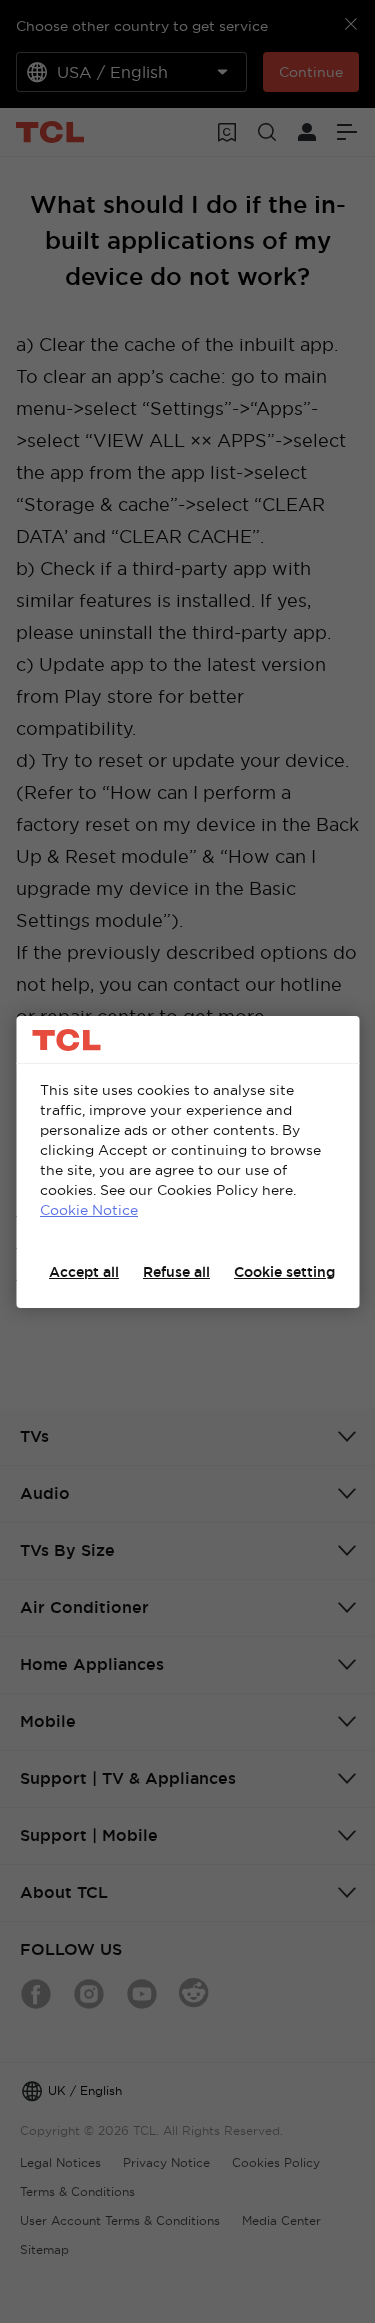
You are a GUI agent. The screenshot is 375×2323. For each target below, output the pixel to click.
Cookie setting (284, 1272)
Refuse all (176, 1272)
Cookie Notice (89, 1210)
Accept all (84, 1272)
